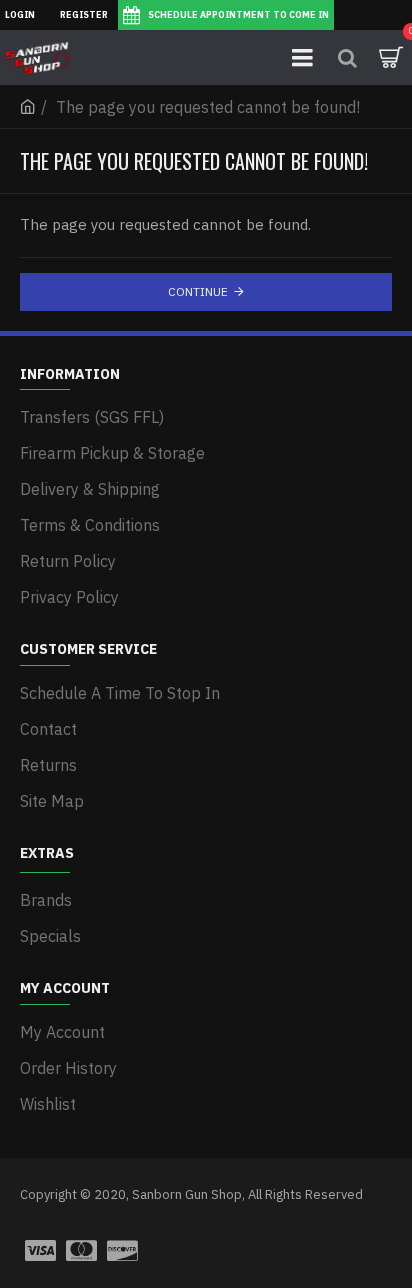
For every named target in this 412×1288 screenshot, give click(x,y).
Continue (198, 291)
